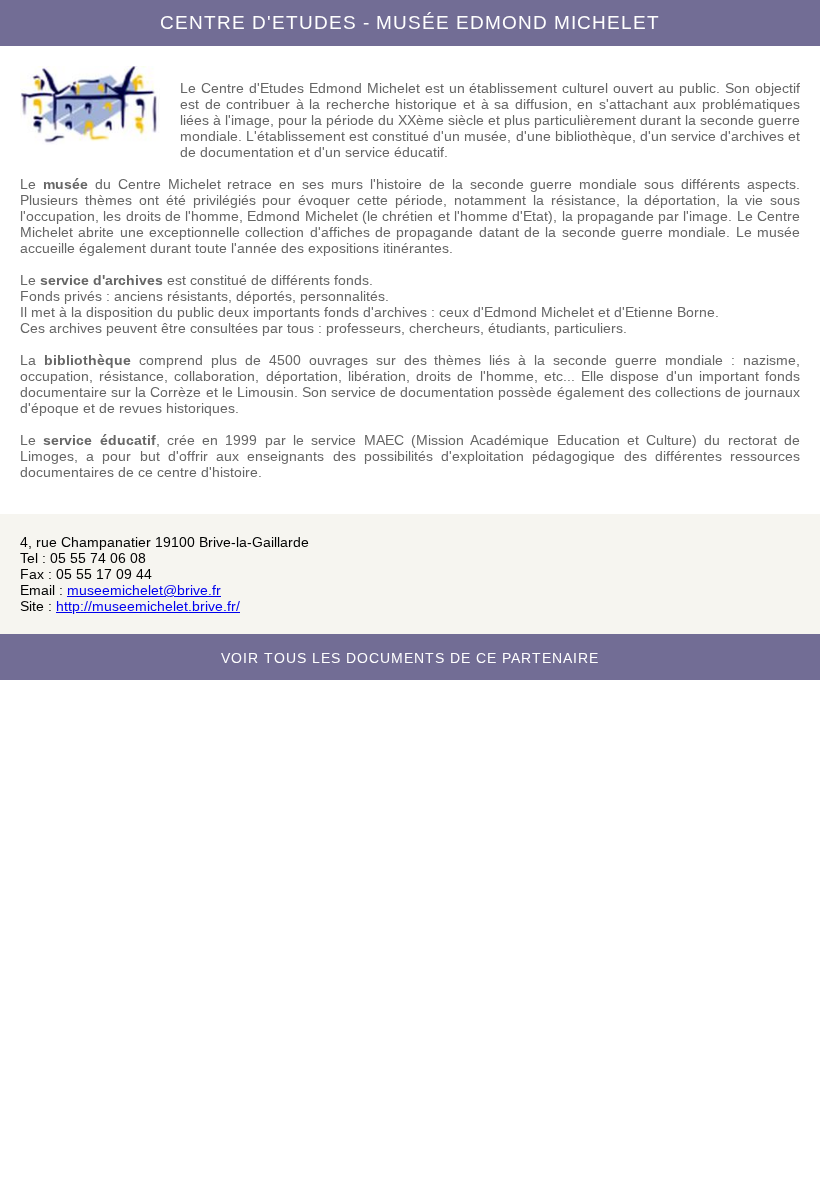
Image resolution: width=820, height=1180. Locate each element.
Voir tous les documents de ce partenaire (410, 658)
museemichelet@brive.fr (144, 590)
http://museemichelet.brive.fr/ (148, 606)
